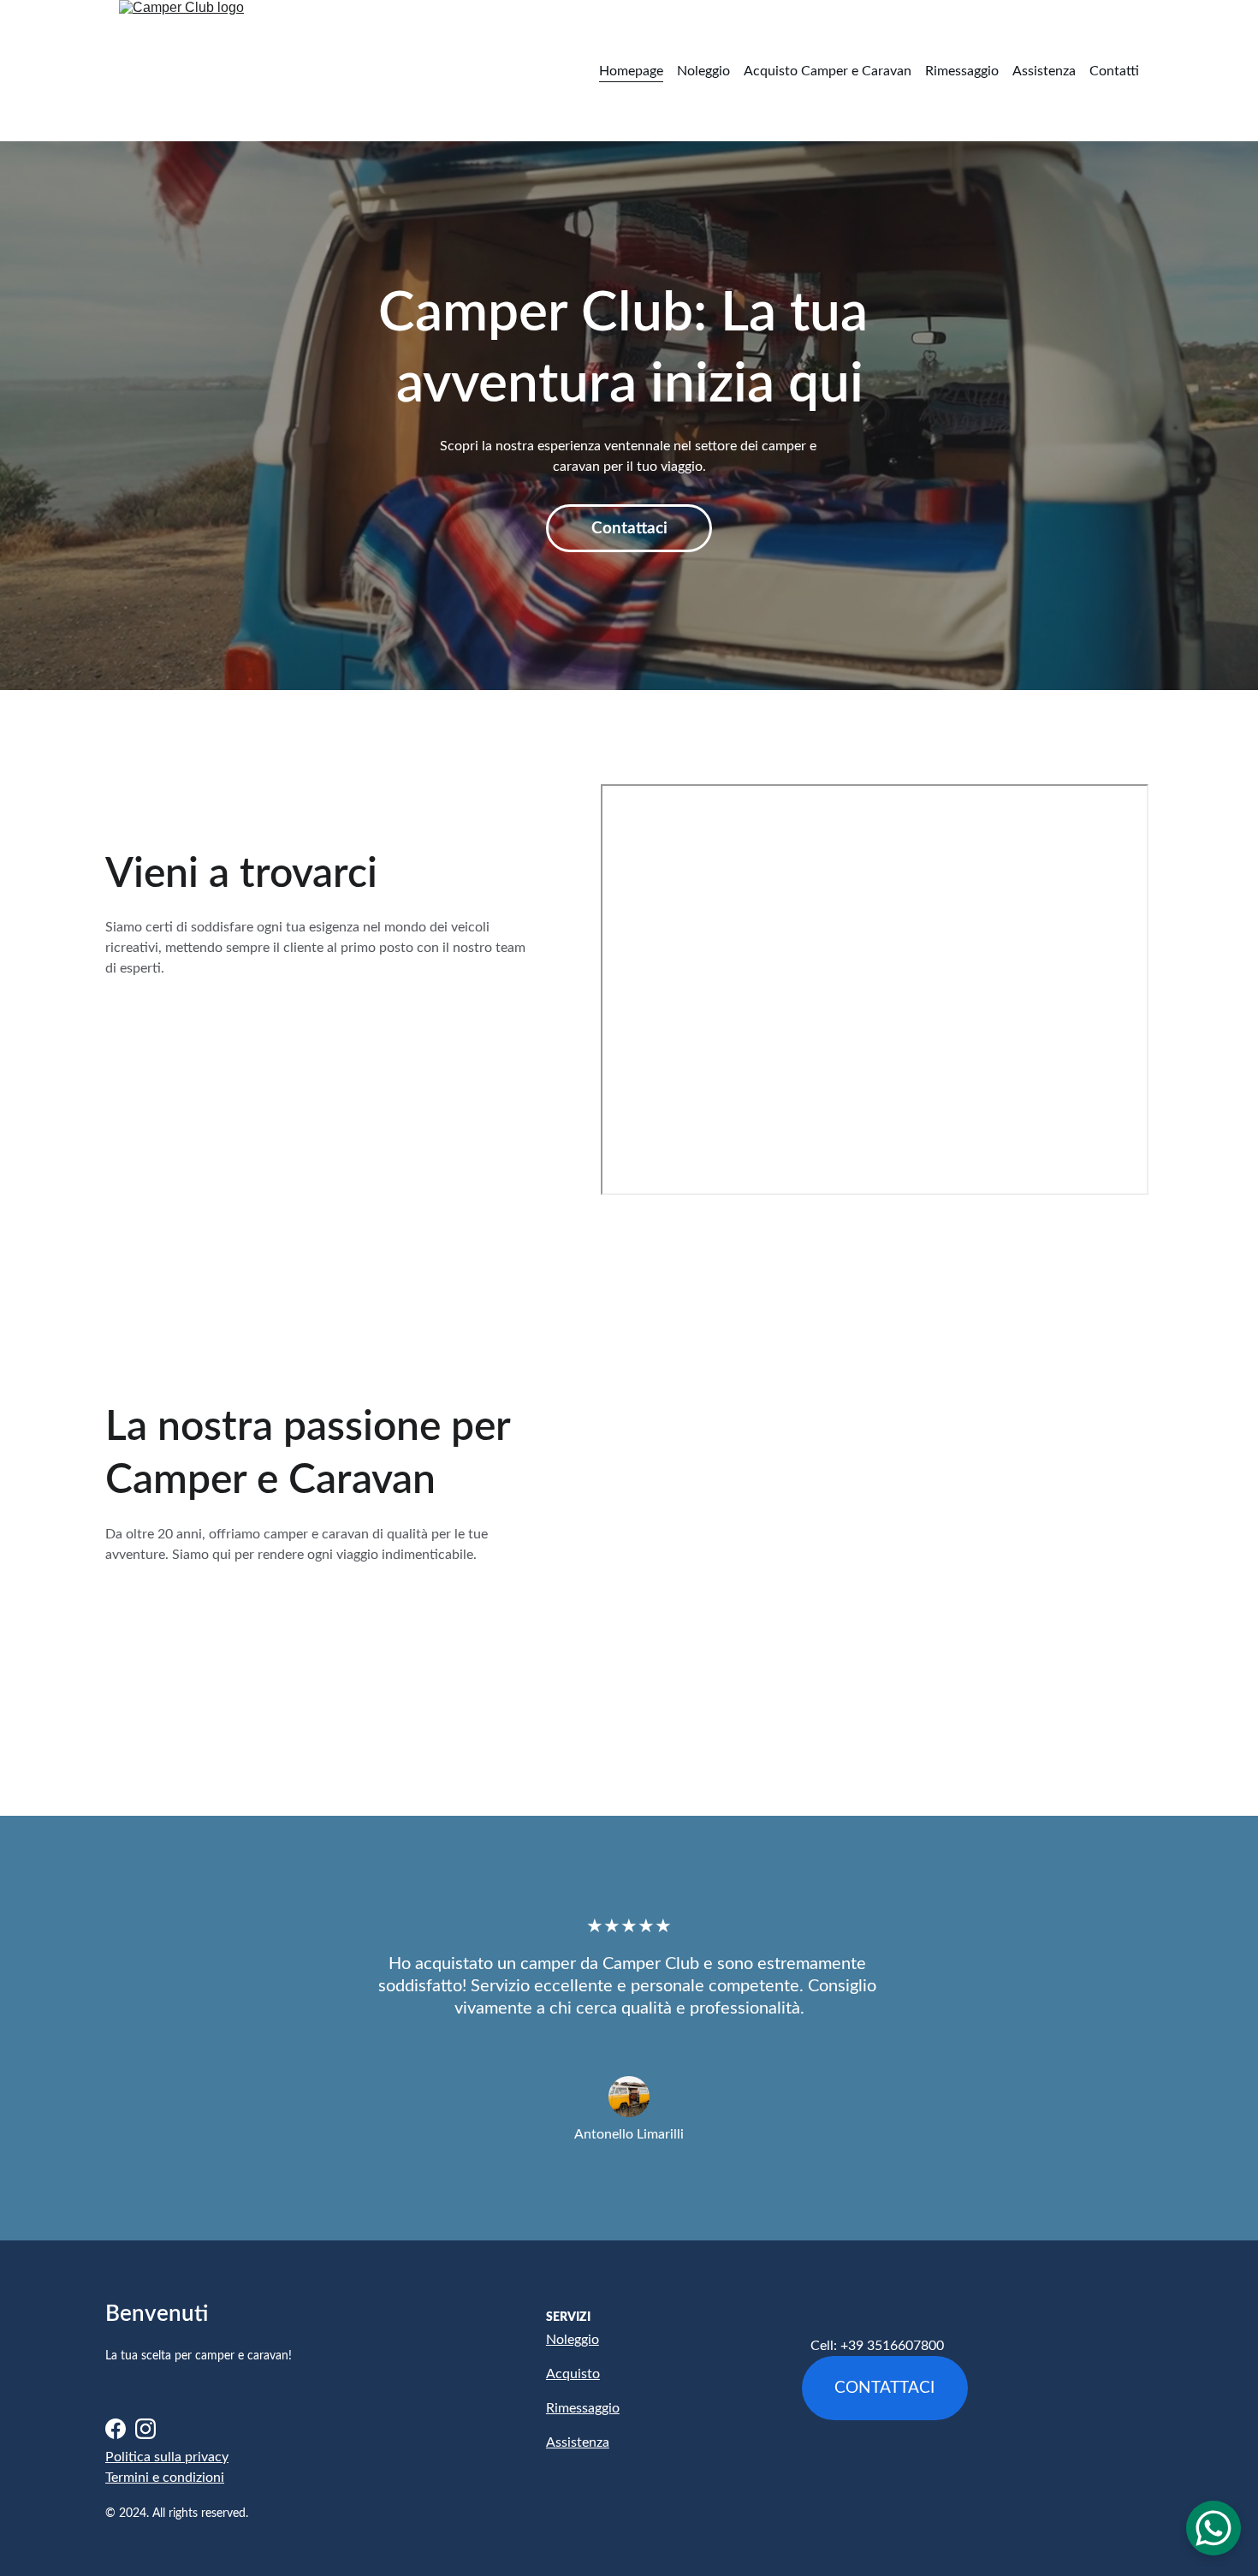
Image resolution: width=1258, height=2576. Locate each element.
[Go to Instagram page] (145, 2429)
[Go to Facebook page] (116, 2429)
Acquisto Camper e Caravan (828, 71)
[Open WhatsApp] (1213, 2528)
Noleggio (703, 71)
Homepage (631, 71)
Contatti (1114, 71)
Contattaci (629, 529)
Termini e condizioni (165, 2478)
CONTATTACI (884, 2388)
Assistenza (1044, 71)
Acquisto (573, 2374)
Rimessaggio (962, 71)
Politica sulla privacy (167, 2457)
